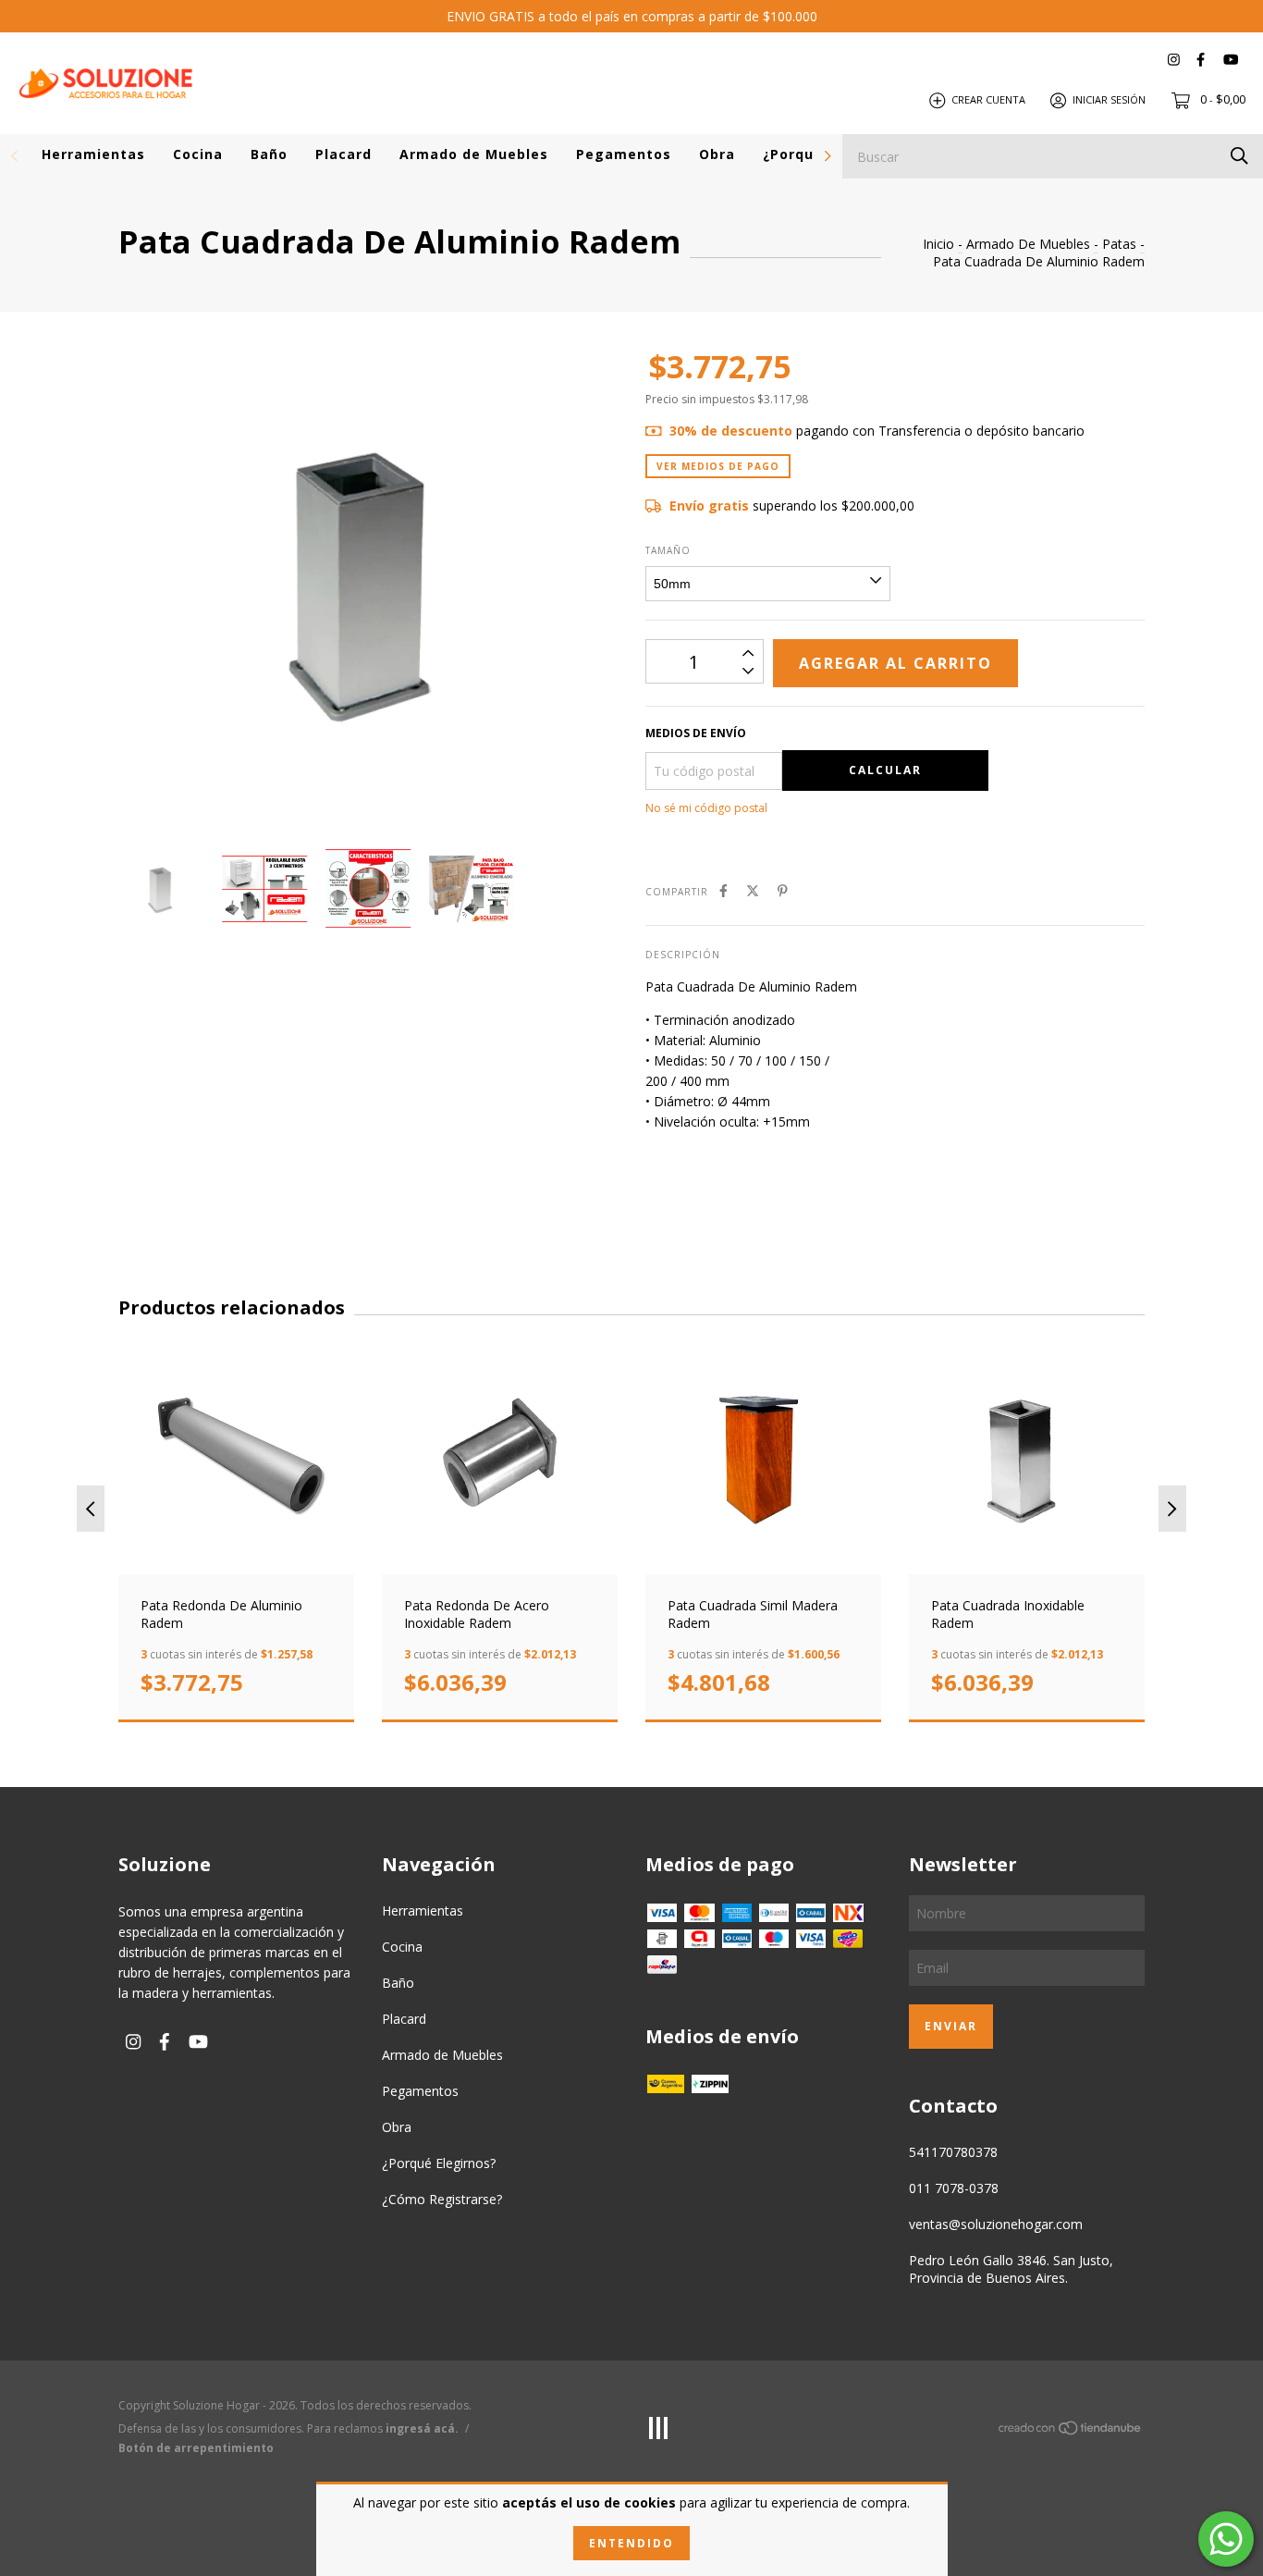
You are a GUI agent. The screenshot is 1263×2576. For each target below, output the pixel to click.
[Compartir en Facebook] (723, 890)
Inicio (938, 244)
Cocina (198, 154)
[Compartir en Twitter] (753, 890)
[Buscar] (1239, 155)
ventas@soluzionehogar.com (996, 2224)
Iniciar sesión (1109, 99)
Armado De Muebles (1028, 244)
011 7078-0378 (954, 2188)
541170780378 (953, 2152)
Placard (343, 154)
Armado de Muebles (474, 154)
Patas (1119, 244)
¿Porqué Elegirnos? (439, 2163)
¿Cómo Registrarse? (442, 2199)
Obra (717, 154)
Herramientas (93, 154)
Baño (269, 154)
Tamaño (668, 550)
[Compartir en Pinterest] (783, 890)
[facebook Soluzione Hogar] (1201, 60)
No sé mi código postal (706, 808)
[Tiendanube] (1071, 2431)
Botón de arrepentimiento (196, 2448)
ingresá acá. (422, 2428)
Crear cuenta (988, 99)
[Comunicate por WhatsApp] (1226, 2539)
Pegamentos (624, 154)
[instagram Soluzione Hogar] (1174, 60)
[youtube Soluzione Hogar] (1231, 60)
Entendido (631, 2543)
